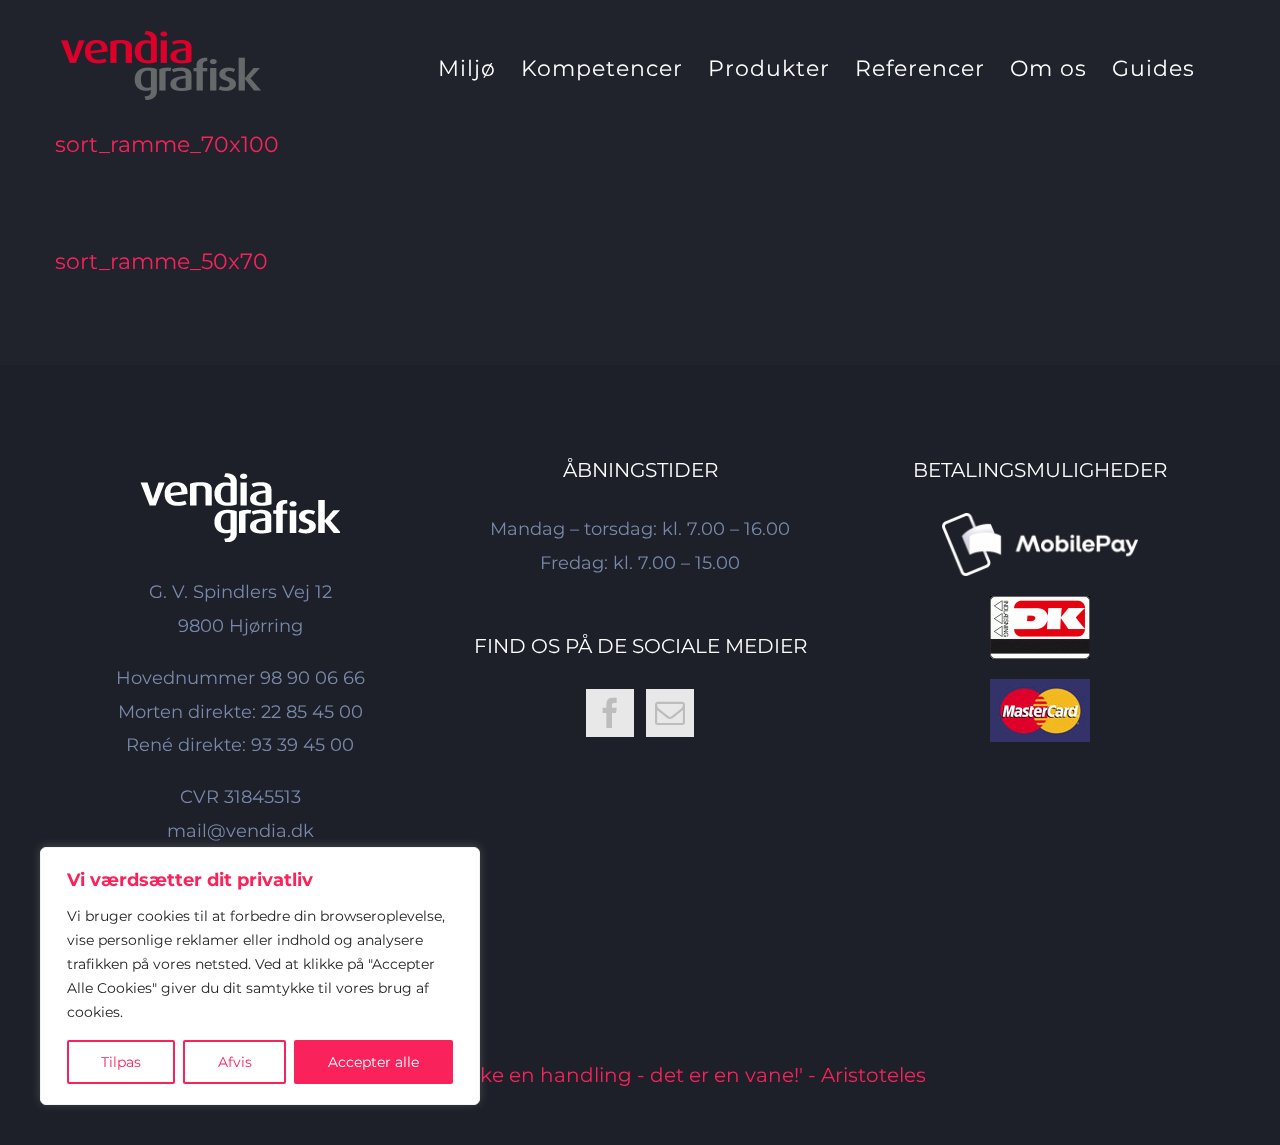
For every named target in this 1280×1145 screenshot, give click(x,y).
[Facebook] (610, 713)
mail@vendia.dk (240, 831)
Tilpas (121, 1062)
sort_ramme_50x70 (161, 261)
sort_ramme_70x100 (167, 144)
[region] (260, 976)
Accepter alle (373, 1062)
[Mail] (670, 713)
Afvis (235, 1062)
